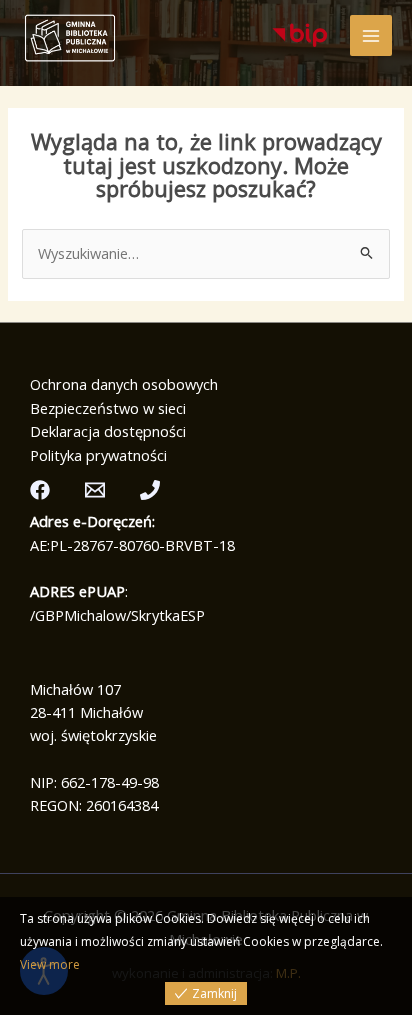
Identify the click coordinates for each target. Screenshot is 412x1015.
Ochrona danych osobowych (124, 384)
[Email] (95, 490)
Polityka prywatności (98, 455)
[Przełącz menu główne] (371, 36)
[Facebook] (40, 490)
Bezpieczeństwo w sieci (108, 408)
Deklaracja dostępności (108, 431)
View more (50, 964)
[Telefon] (150, 490)
